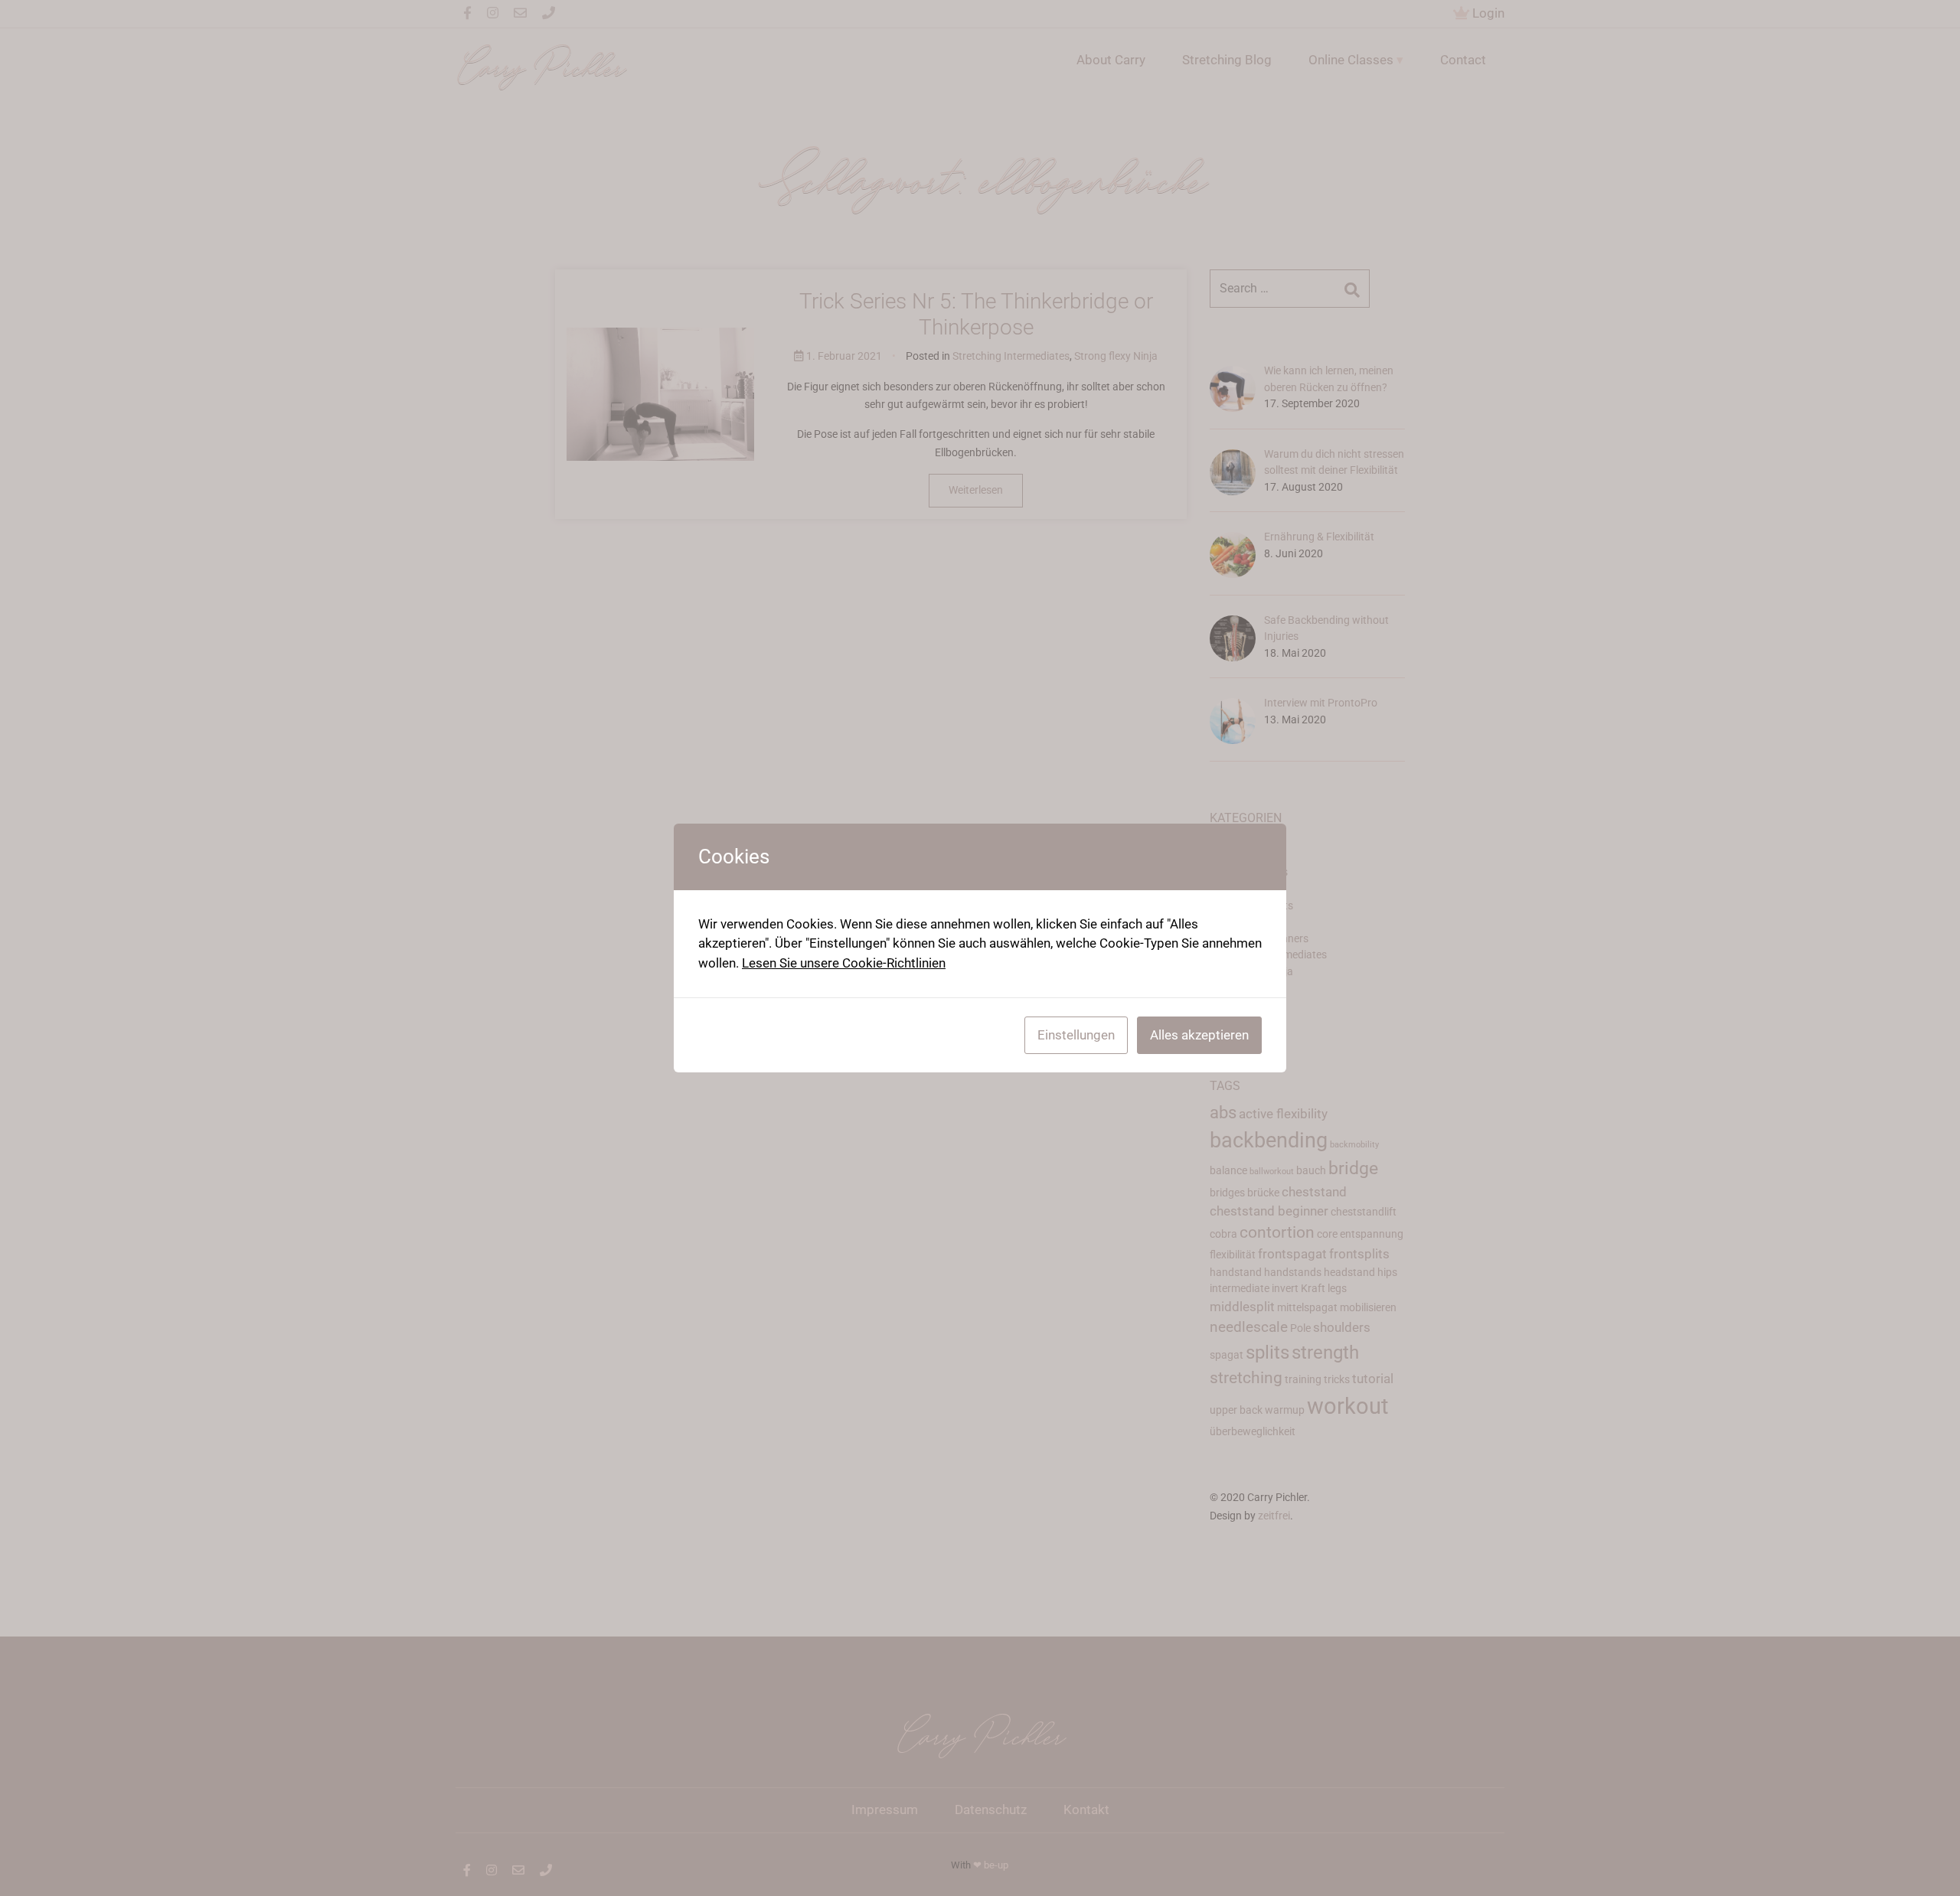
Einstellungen (1076, 1035)
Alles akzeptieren (1199, 1035)
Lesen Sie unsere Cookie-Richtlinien (844, 963)
